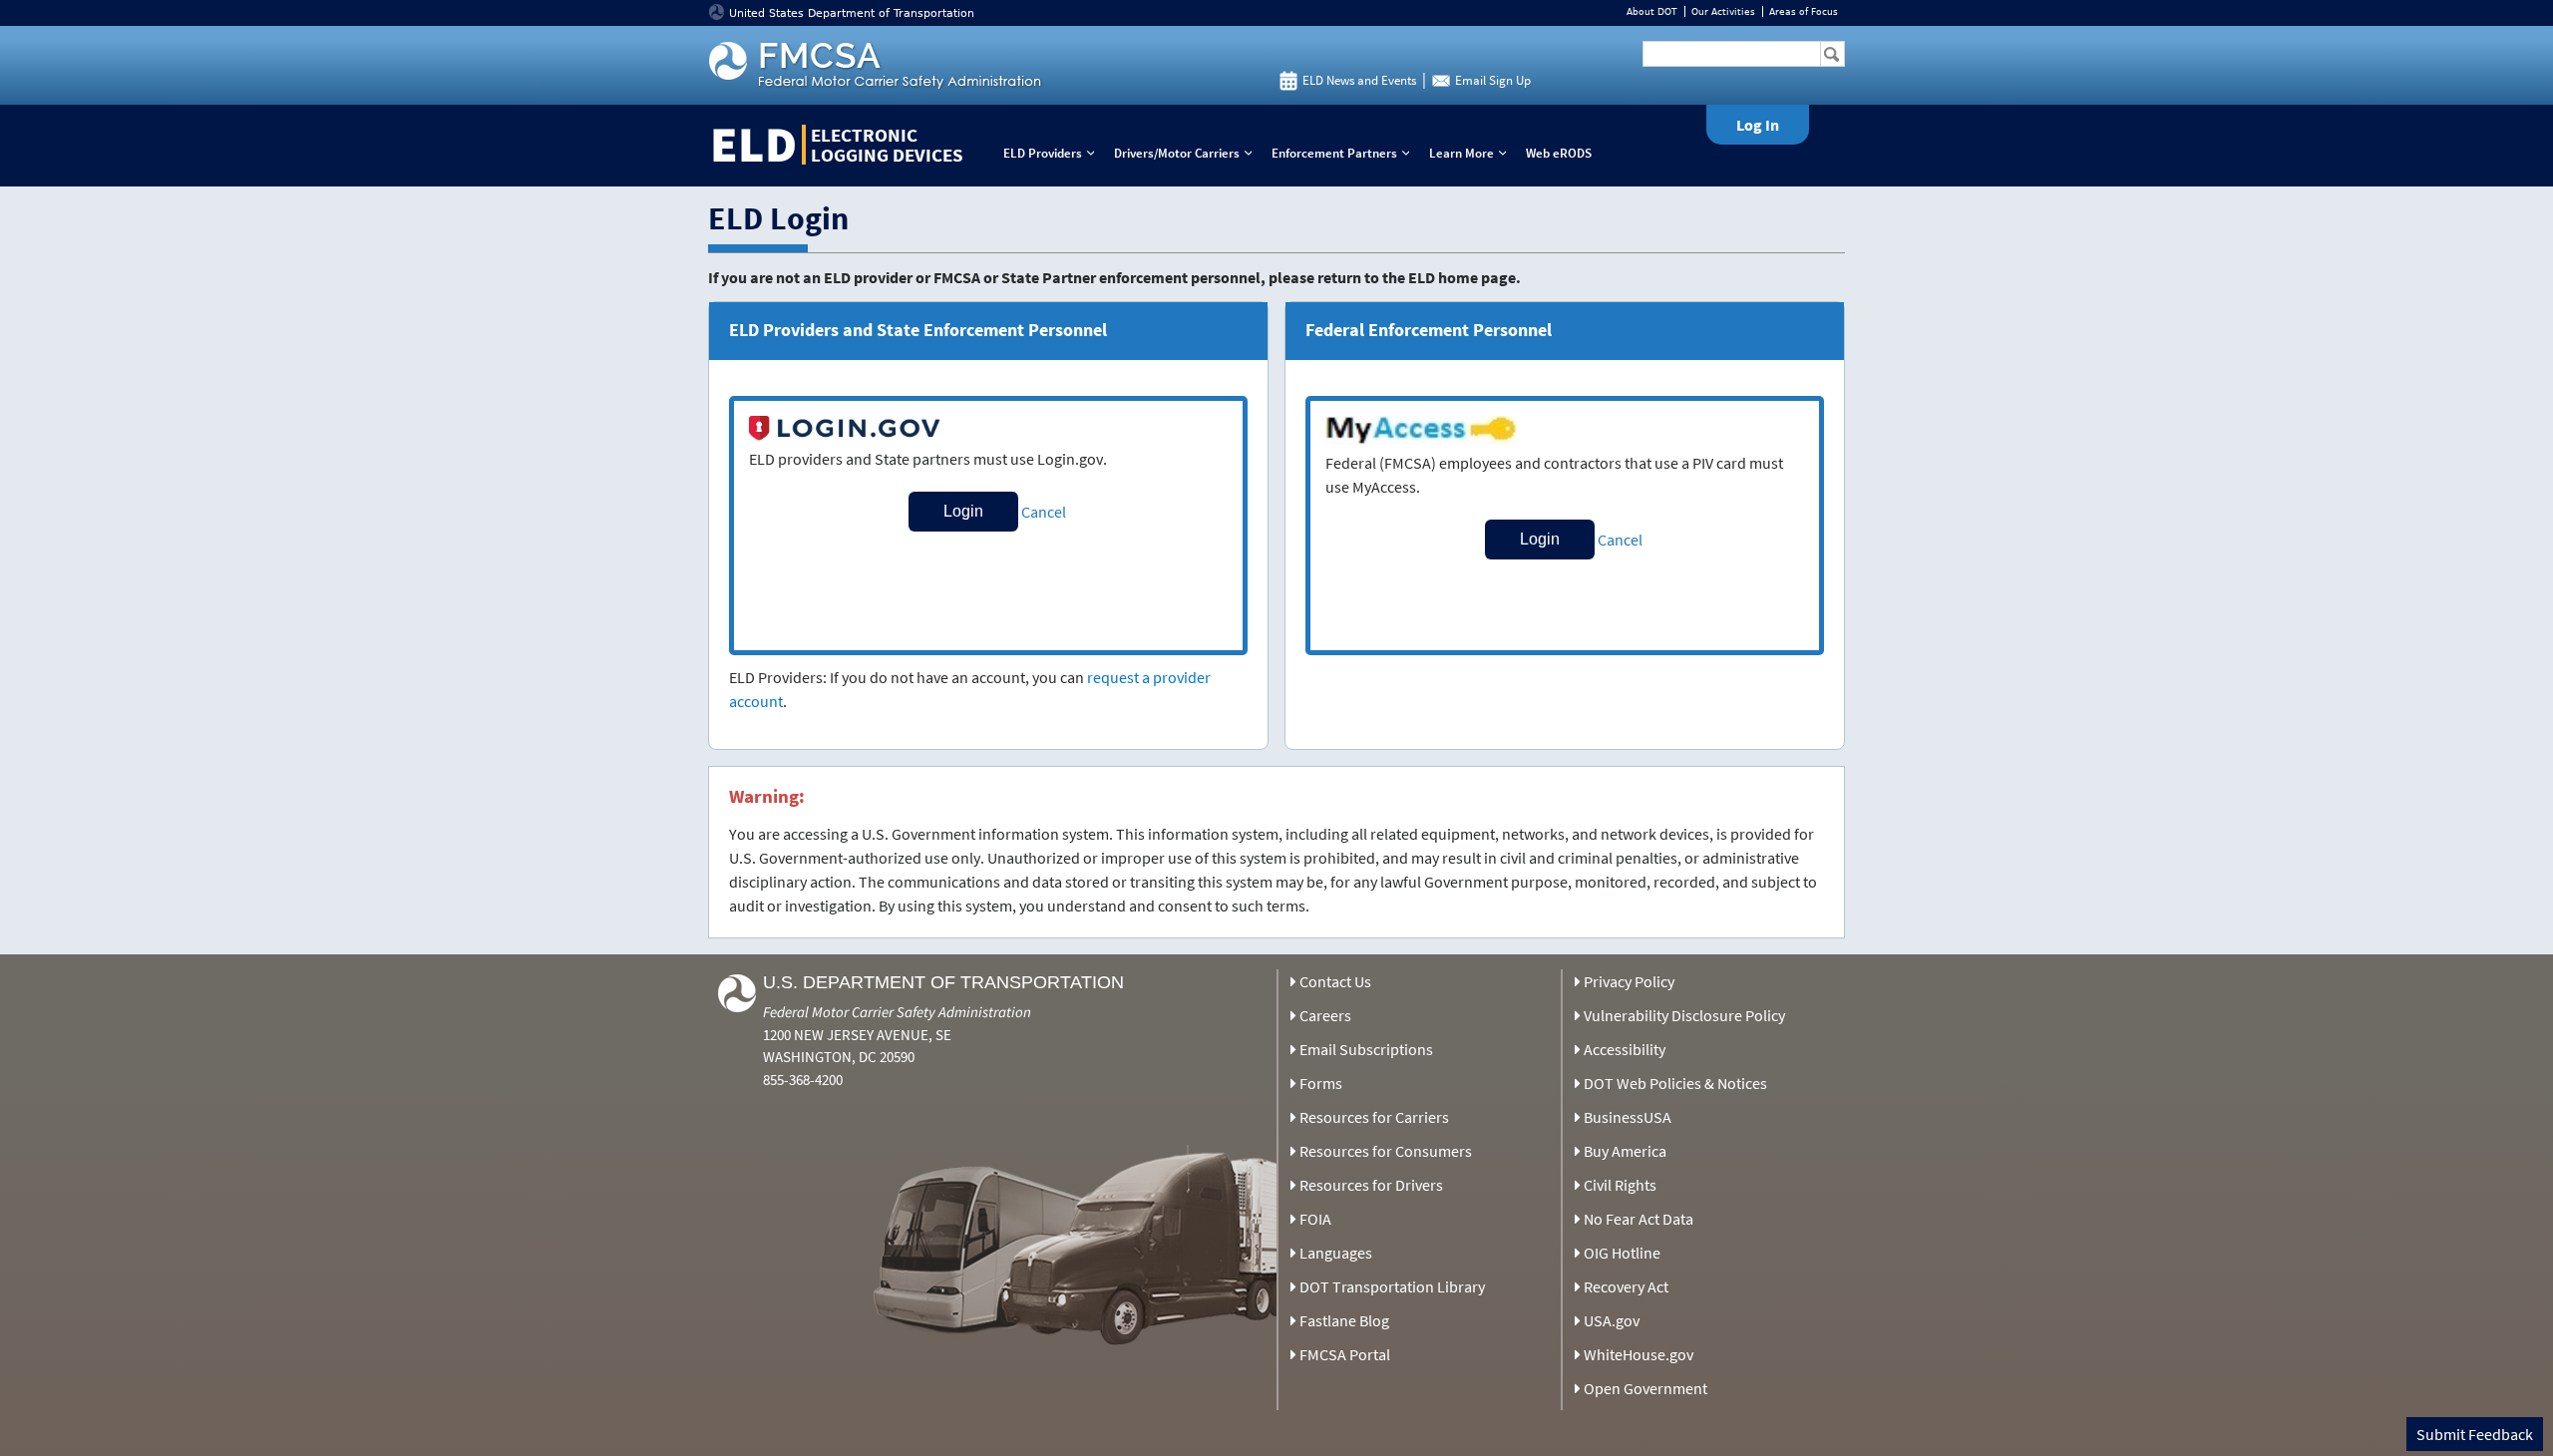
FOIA (1315, 1219)
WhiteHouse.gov (1639, 1354)
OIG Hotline (1622, 1253)
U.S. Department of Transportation (943, 982)
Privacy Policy (1629, 981)
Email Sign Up (1493, 80)
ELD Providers (1053, 153)
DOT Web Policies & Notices (1675, 1083)
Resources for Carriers (1374, 1117)
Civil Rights (1620, 1185)
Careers (1325, 1015)
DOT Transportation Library (1392, 1286)
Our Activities (1723, 11)
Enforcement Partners (1345, 153)
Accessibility (1625, 1049)
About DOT (1652, 11)
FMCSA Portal (1345, 1354)
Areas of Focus (1804, 11)
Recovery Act (1626, 1286)
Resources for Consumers (1386, 1151)
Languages (1336, 1253)
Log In (1758, 125)
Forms (1321, 1083)
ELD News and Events (1359, 80)
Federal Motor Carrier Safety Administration (897, 1012)
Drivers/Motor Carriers (1187, 153)
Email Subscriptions (1366, 1049)
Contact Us (1335, 981)
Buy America (1625, 1151)
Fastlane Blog (1344, 1320)
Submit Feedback (2475, 1434)
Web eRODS (1559, 153)
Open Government (1645, 1388)
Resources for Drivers (1371, 1185)
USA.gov (1612, 1320)
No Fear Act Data (1639, 1219)
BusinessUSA (1628, 1117)
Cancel (1044, 512)
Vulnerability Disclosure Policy (1684, 1015)
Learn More (1472, 153)
